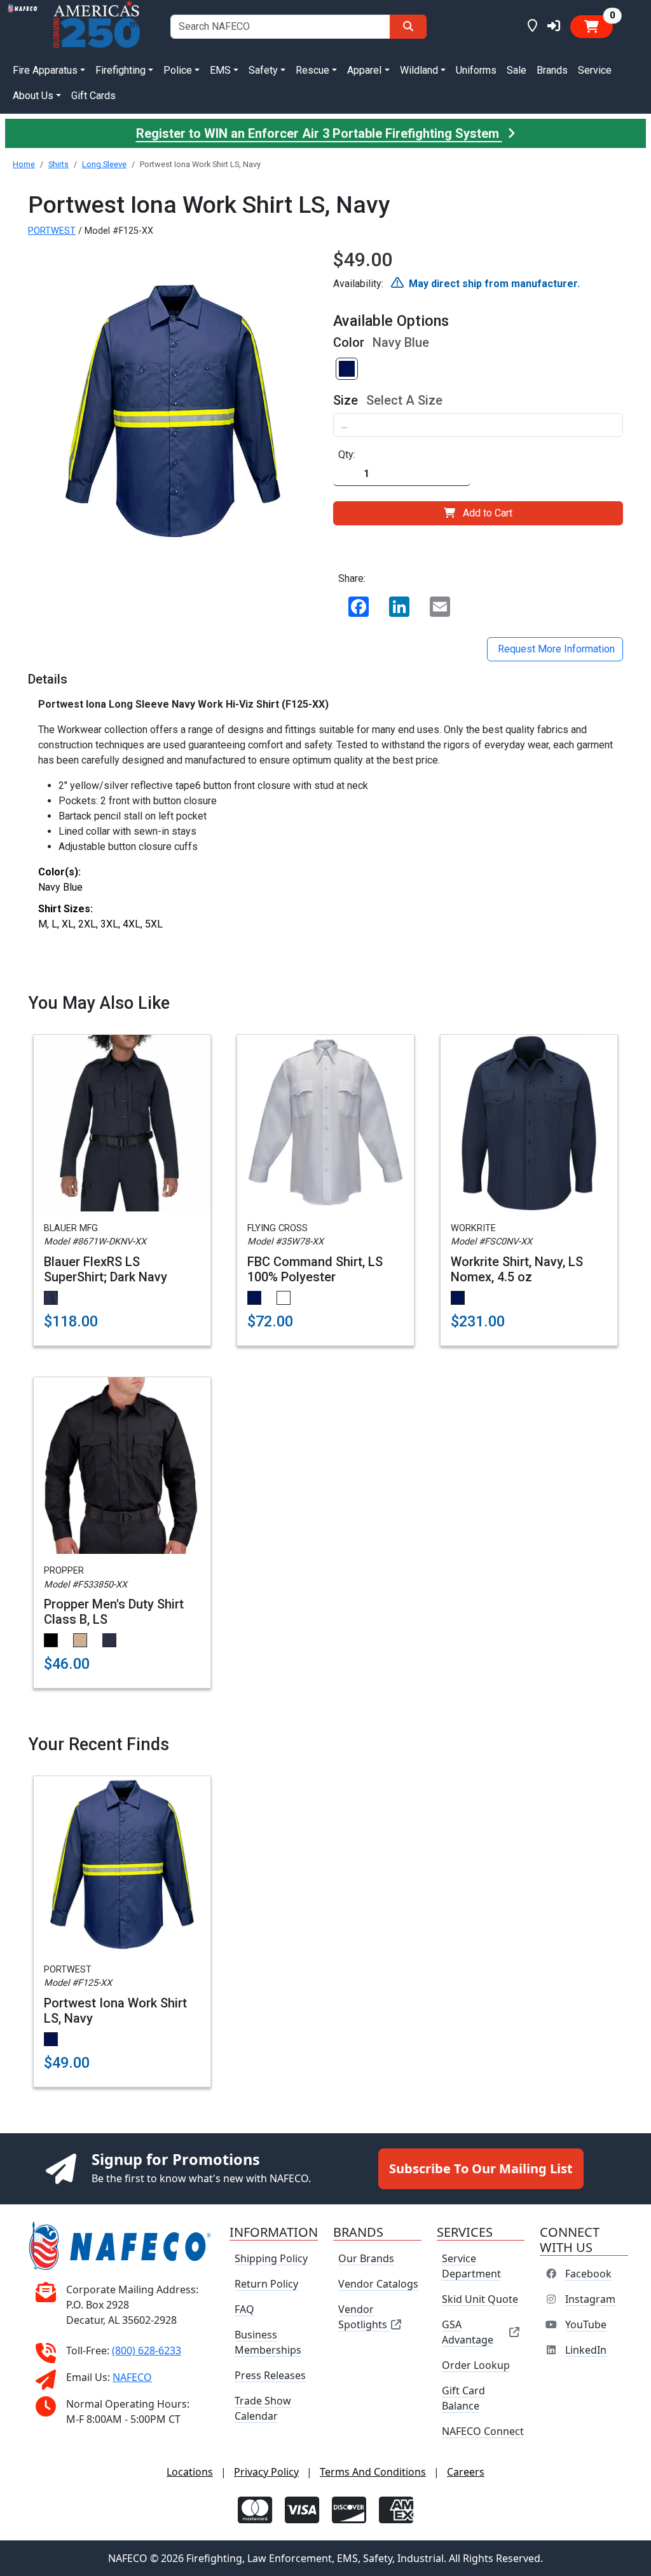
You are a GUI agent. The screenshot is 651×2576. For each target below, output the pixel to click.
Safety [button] (263, 70)
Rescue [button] (312, 70)
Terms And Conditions (373, 2472)
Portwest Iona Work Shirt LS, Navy (115, 2011)
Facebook (588, 2274)
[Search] (408, 27)
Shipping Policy (271, 2258)
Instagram (590, 2299)
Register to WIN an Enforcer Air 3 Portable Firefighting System (319, 133)
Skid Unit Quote (480, 2299)
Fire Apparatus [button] (45, 70)
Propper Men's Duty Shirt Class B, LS (114, 1612)
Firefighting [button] (120, 70)
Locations (190, 2472)
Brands (552, 70)
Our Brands (366, 2258)
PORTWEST (52, 231)
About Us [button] (33, 96)
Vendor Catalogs (378, 2284)
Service (595, 70)
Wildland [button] (419, 70)
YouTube (586, 2324)
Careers (466, 2472)
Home (24, 164)
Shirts (58, 164)
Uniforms (476, 70)
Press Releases (270, 2375)
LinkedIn (586, 2350)
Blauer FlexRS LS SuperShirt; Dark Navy (106, 1269)
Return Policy (266, 2284)
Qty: (347, 455)
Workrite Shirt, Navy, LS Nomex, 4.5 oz (517, 1269)
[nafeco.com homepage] (23, 26)
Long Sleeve (104, 164)
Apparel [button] (364, 70)
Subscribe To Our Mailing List (481, 2168)
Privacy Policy (266, 2472)
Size (346, 400)
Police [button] (178, 70)
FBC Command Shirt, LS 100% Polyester (315, 1269)
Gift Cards (93, 96)
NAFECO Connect (483, 2431)
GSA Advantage (468, 2332)
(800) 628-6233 (147, 2350)
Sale (517, 70)
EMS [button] (220, 70)
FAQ (244, 2309)
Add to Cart (488, 513)
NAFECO (132, 2377)
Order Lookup (476, 2365)
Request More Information (555, 649)
